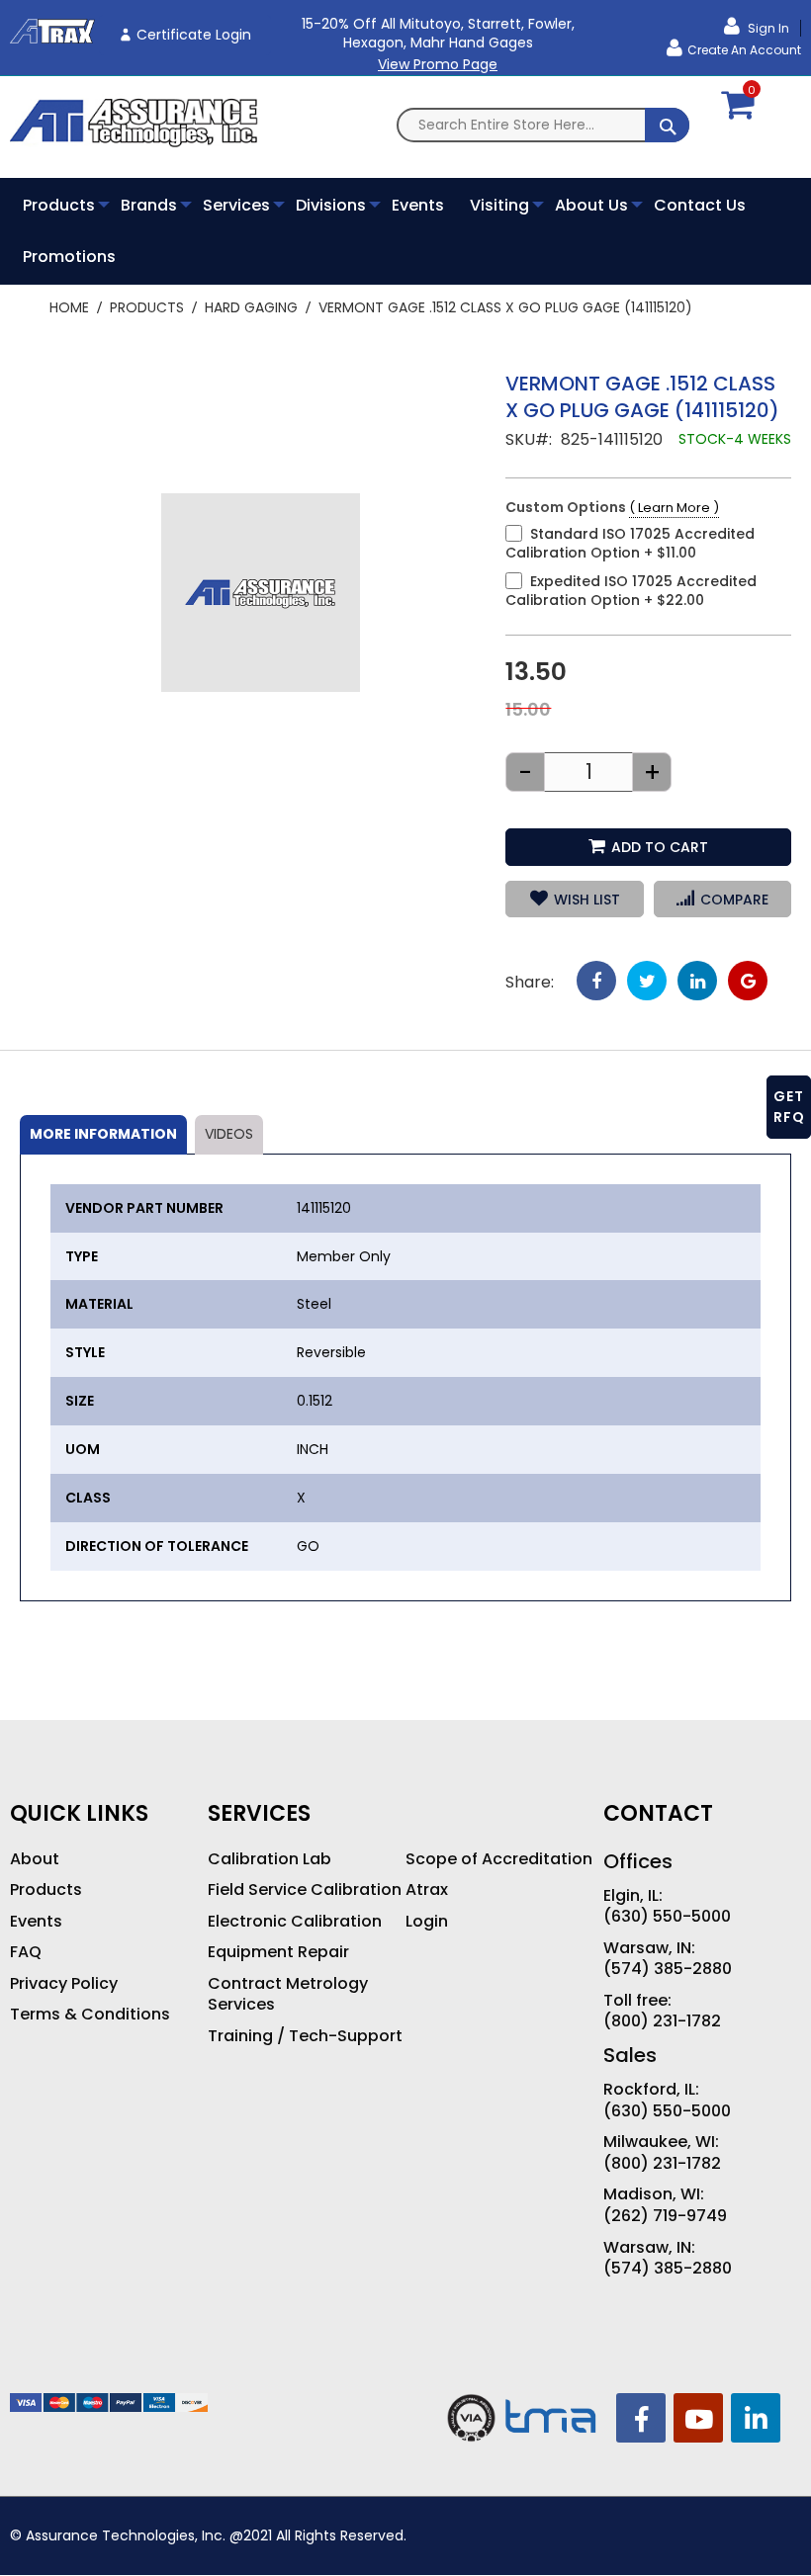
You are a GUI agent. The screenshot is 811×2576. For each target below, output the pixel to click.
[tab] (103, 1135)
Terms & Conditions (90, 2015)
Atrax (427, 1890)
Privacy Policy (64, 1984)
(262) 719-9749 (665, 2216)
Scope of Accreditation (499, 1859)
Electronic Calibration (295, 1922)
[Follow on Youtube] (698, 2418)
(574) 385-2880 (668, 1969)
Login (427, 1922)
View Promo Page (438, 64)
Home (69, 307)
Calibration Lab (270, 1859)
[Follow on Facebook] (641, 2418)
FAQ (26, 1952)
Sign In (767, 28)
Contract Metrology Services (288, 1994)
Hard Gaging (251, 307)
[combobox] (543, 125)
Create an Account (744, 50)
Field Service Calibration (305, 1890)
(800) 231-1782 (662, 2021)
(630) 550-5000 (667, 1917)
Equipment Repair (278, 1952)
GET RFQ (789, 1107)
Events (36, 1922)
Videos (229, 1134)
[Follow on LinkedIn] (756, 2418)
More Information (103, 1134)
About (35, 1859)
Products (147, 307)
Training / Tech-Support (305, 2036)
